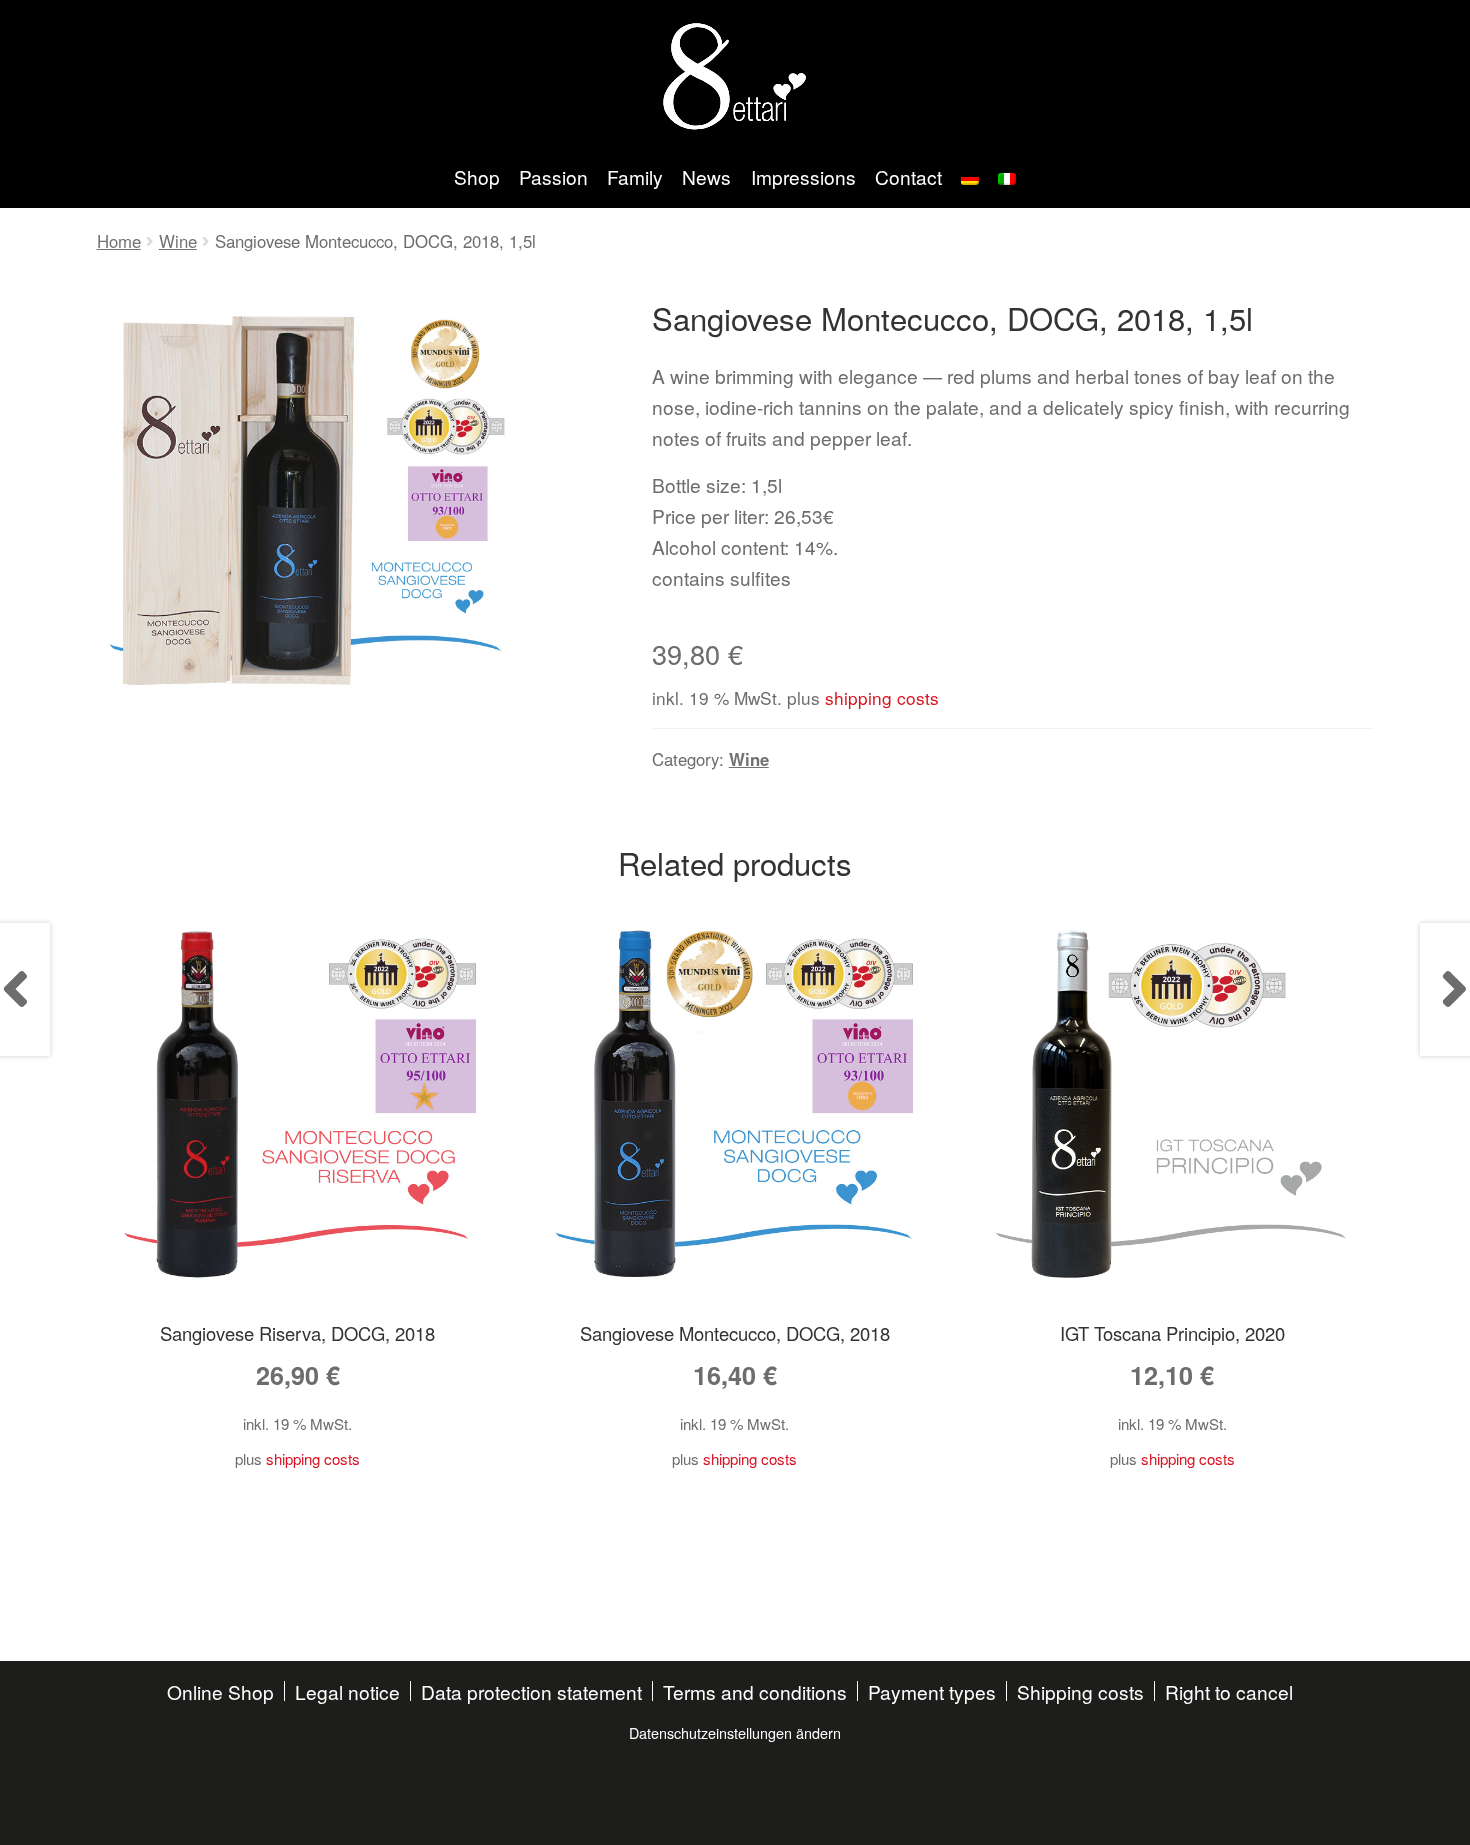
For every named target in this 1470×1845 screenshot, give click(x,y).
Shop (477, 176)
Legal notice (347, 1691)
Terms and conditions (755, 1691)
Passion (553, 176)
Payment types (932, 1691)
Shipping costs (1080, 1691)
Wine (178, 241)
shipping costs (882, 697)
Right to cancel (1229, 1691)
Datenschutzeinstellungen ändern (735, 1732)
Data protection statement (531, 1691)
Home (119, 241)
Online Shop (220, 1691)
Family (635, 176)
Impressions (803, 176)
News (706, 176)
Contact (908, 176)
